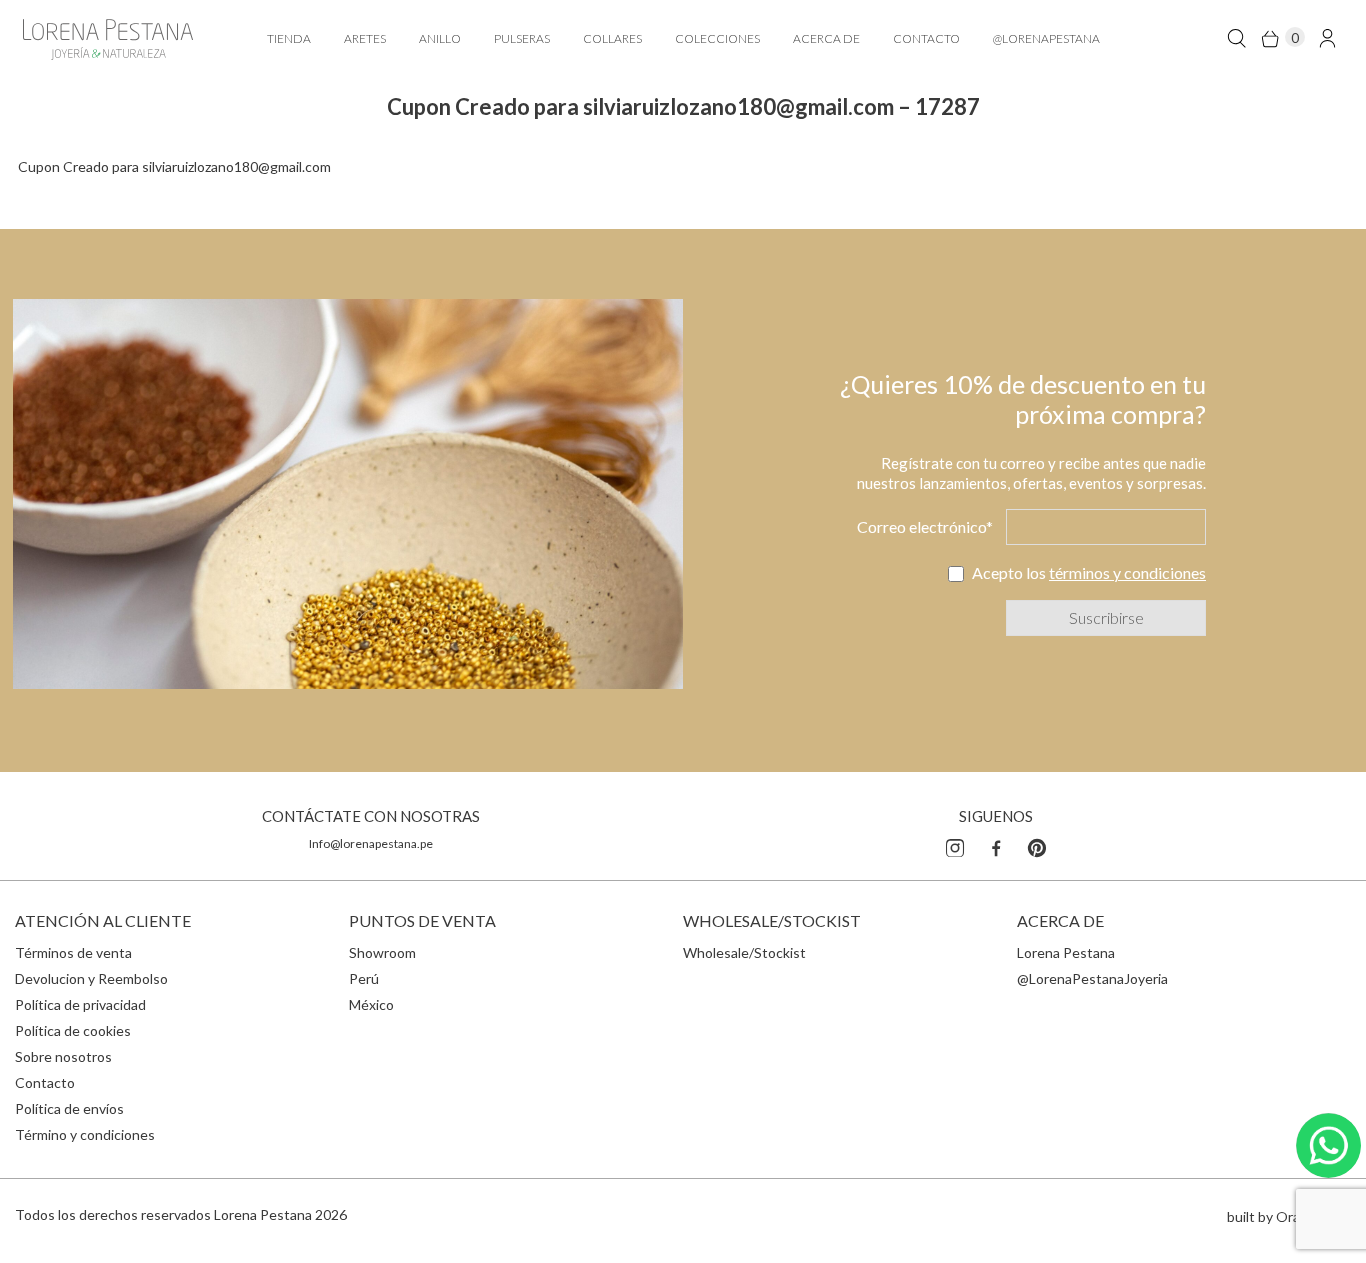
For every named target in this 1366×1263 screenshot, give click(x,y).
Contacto (45, 1082)
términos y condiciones (1127, 572)
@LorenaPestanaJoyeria (1092, 978)
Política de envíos (69, 1108)
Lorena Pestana (1066, 952)
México (371, 1004)
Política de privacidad (80, 1004)
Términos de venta (73, 952)
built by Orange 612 (1289, 1216)
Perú (364, 978)
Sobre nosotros (63, 1056)
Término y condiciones (85, 1134)
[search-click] (1236, 37)
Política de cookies (73, 1030)
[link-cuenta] (1327, 37)
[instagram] (955, 845)
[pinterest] (1037, 845)
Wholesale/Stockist (744, 952)
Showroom (382, 952)
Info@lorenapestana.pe (371, 843)
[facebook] (996, 845)
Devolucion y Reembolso (91, 978)
